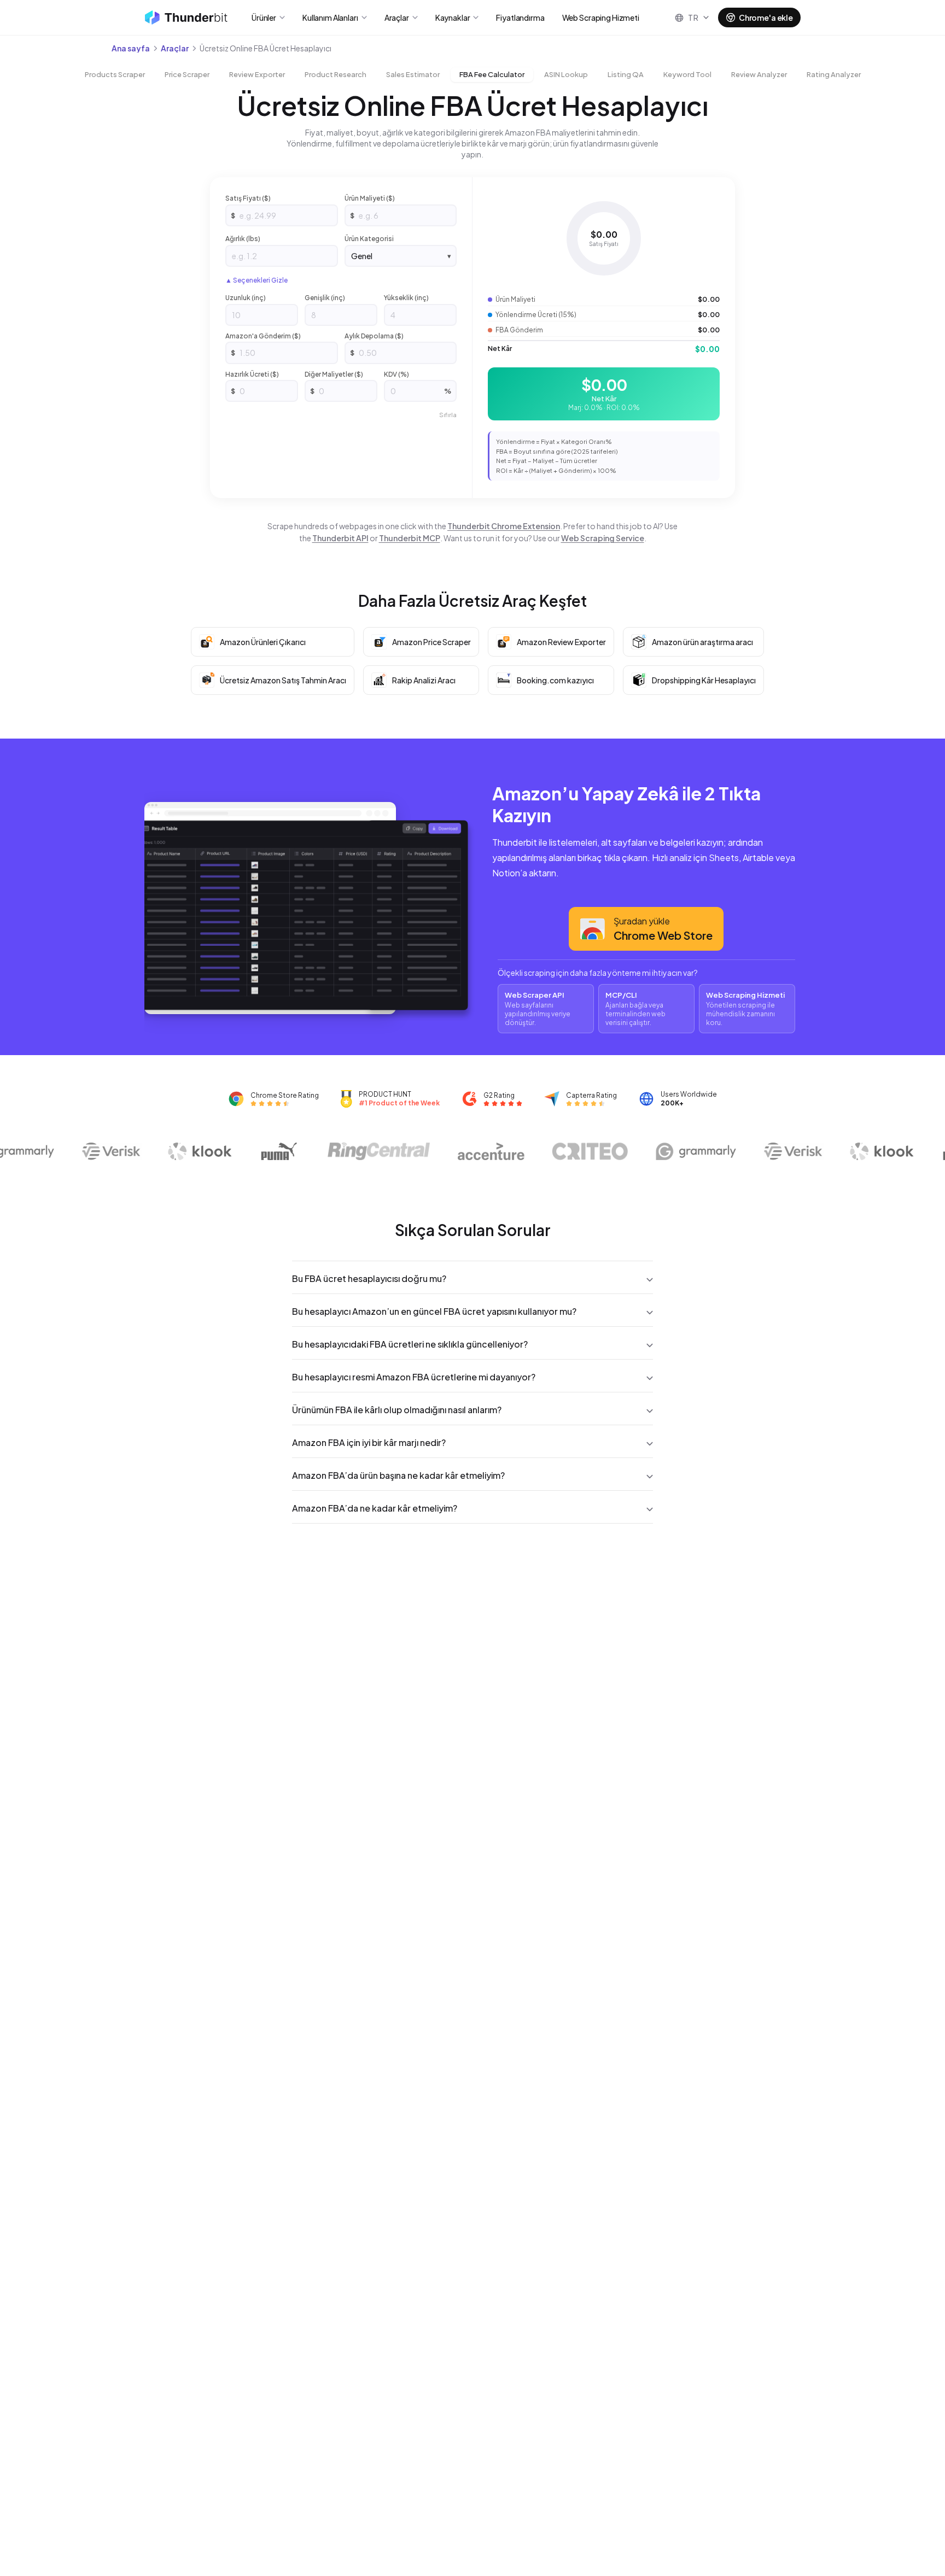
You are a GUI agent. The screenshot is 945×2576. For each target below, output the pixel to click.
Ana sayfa (131, 48)
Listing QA (626, 74)
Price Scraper (187, 74)
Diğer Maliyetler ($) (334, 374)
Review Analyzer (759, 74)
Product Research (336, 74)
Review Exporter (257, 74)
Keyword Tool (687, 74)
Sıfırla (448, 415)
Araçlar (175, 48)
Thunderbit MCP (410, 538)
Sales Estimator (413, 74)
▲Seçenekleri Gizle (256, 280)
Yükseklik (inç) (406, 298)
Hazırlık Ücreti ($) (252, 374)
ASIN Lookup (566, 74)
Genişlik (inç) (325, 298)
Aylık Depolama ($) (374, 336)
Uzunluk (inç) (246, 298)
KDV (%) (396, 374)
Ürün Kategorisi (369, 239)
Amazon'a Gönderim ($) (263, 336)
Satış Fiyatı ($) (248, 198)
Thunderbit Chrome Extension (504, 526)
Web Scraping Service (603, 538)
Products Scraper (115, 74)
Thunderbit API (340, 538)
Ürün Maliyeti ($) (370, 198)
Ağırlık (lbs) (243, 239)
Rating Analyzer (834, 74)
